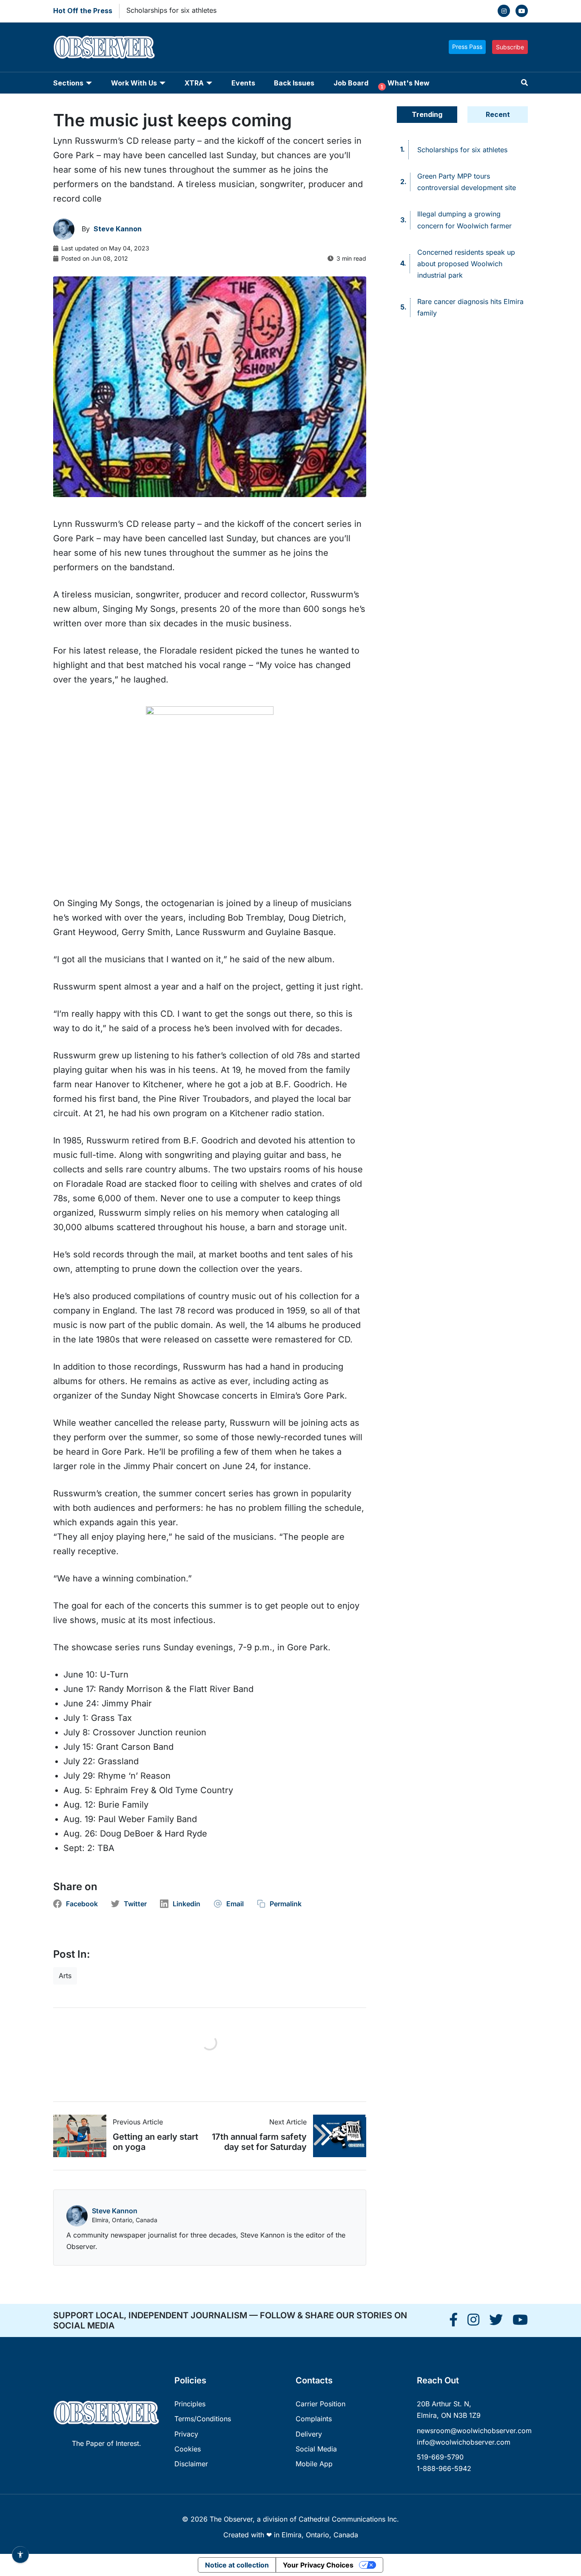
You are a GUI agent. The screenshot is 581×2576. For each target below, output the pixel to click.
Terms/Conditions (203, 2419)
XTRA (194, 83)
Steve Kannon (115, 2211)
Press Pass (467, 47)
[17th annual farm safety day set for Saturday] (336, 2136)
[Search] (524, 83)
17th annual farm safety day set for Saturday (259, 2142)
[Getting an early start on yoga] (83, 2136)
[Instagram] (504, 11)
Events (243, 83)
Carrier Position (320, 2404)
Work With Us (134, 83)
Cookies (188, 2449)
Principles (190, 2404)
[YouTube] (522, 11)
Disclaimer (191, 2464)
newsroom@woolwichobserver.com (474, 2431)
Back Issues (294, 83)
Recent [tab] (498, 114)
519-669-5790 (440, 2457)
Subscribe (510, 47)
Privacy (186, 2434)
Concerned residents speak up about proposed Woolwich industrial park (466, 264)
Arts (65, 1976)
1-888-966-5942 (444, 2468)
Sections (68, 83)
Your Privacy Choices (318, 2565)
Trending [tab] (427, 114)
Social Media (316, 2449)
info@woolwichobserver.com (464, 2442)
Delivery (309, 2434)
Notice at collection (237, 2565)
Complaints (314, 2419)
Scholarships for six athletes (171, 10)
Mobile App (314, 2464)
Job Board (351, 83)
